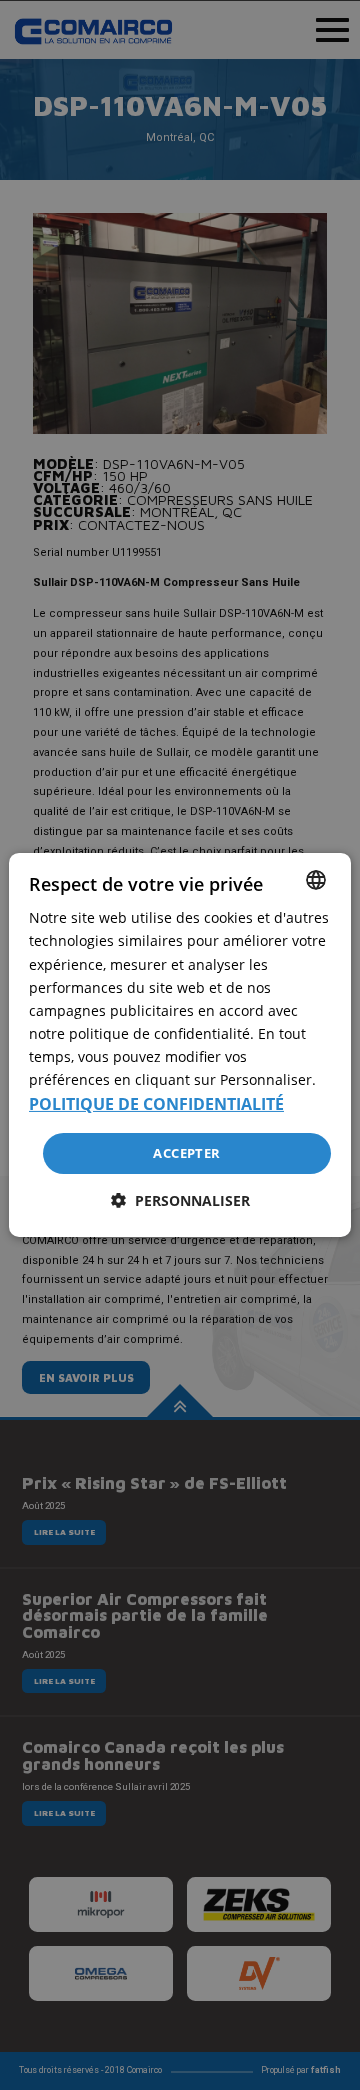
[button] (180, 1200)
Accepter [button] (186, 1152)
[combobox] (316, 880)
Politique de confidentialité (156, 1104)
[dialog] (180, 1045)
